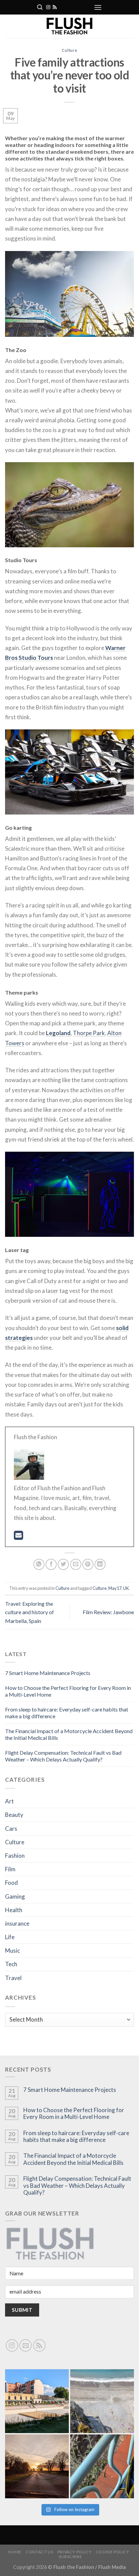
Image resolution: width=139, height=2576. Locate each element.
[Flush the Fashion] (69, 26)
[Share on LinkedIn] (100, 1564)
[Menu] (98, 7)
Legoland (58, 1033)
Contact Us (39, 2552)
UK (126, 1588)
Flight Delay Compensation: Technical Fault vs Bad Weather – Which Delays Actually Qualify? (63, 1756)
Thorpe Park (89, 1033)
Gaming (15, 1896)
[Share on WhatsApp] (39, 1564)
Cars (11, 1829)
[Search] (40, 7)
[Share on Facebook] (51, 1564)
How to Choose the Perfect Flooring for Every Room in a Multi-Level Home (74, 2114)
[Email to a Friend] (76, 1564)
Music (12, 1950)
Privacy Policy (75, 2552)
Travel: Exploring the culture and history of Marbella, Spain (30, 1612)
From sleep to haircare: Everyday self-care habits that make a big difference (76, 2136)
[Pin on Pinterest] (88, 1564)
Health (14, 1910)
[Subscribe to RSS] (55, 7)
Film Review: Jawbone (108, 1612)
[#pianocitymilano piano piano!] (37, 2401)
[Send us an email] (25, 2345)
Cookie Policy (113, 2552)
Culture (69, 50)
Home (15, 2552)
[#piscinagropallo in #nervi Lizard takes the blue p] (102, 2466)
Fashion (15, 1856)
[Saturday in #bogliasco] (102, 2401)
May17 (115, 1588)
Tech (11, 1964)
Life (10, 1937)
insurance (17, 1923)
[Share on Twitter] (63, 1564)
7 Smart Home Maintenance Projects (48, 1673)
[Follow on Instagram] (48, 7)
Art (9, 1801)
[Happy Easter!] (37, 2466)
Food (11, 1883)
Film (10, 1869)
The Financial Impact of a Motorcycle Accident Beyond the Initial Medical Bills (73, 2159)
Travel (13, 1978)
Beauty (14, 1815)
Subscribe (71, 2557)
